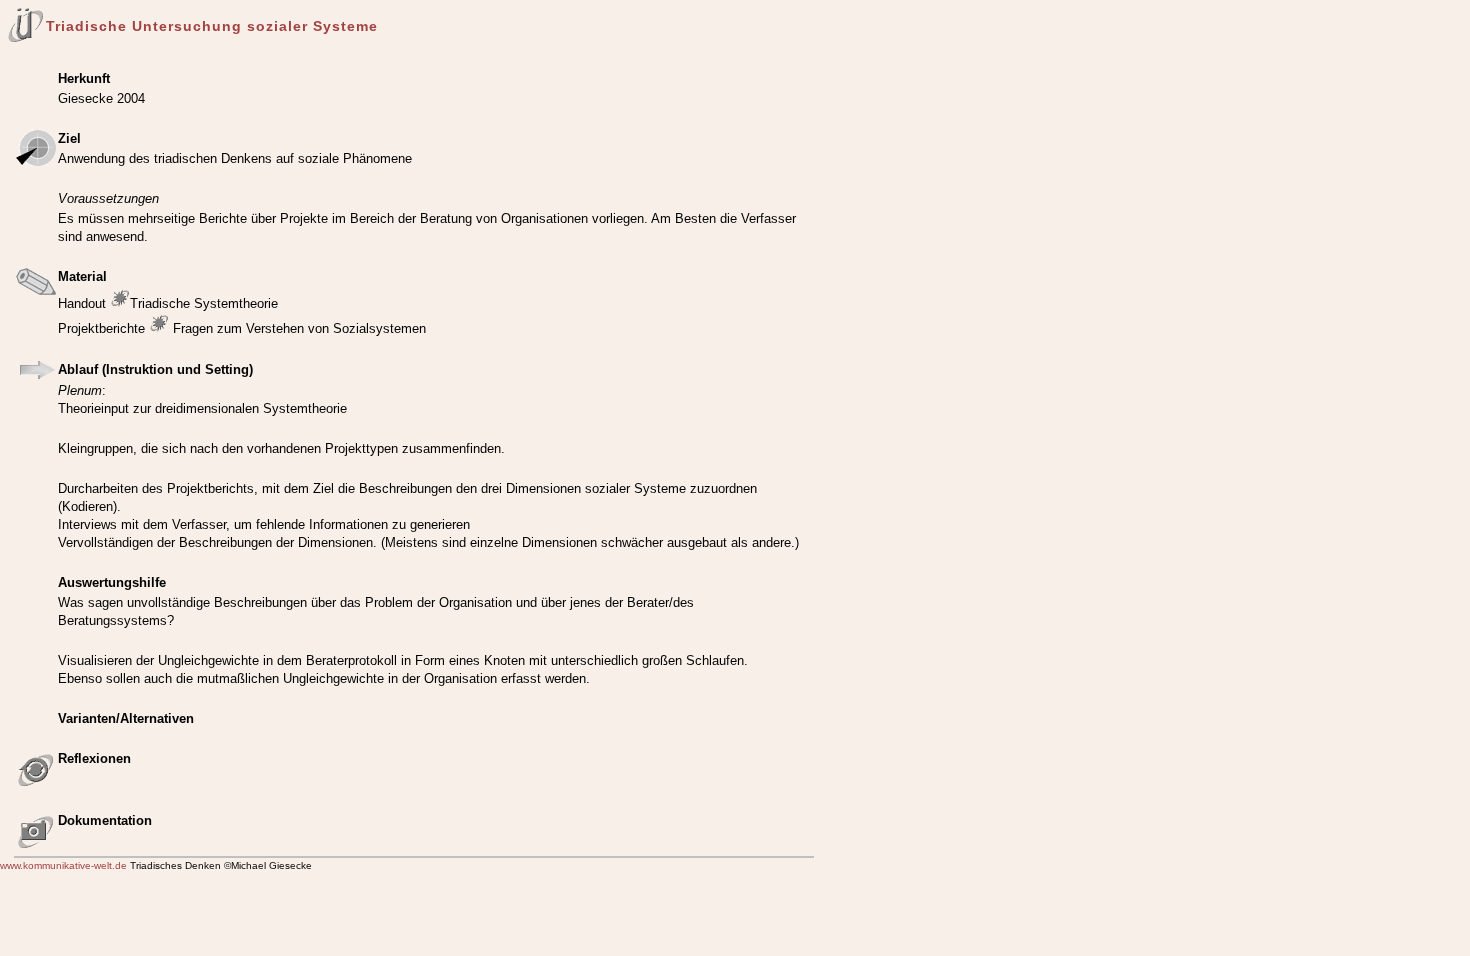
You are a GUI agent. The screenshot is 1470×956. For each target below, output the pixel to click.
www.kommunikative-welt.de (63, 865)
